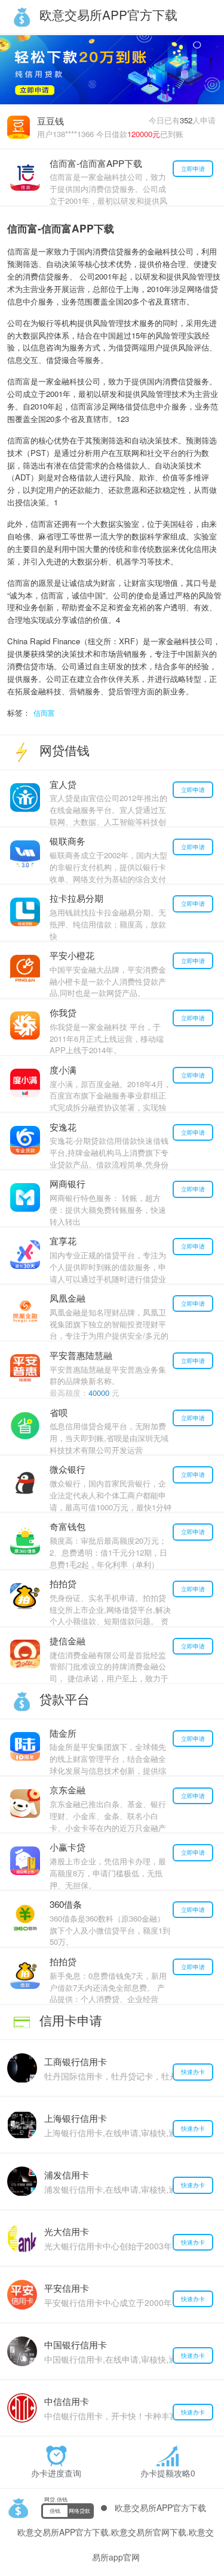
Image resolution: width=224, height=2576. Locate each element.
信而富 (44, 713)
